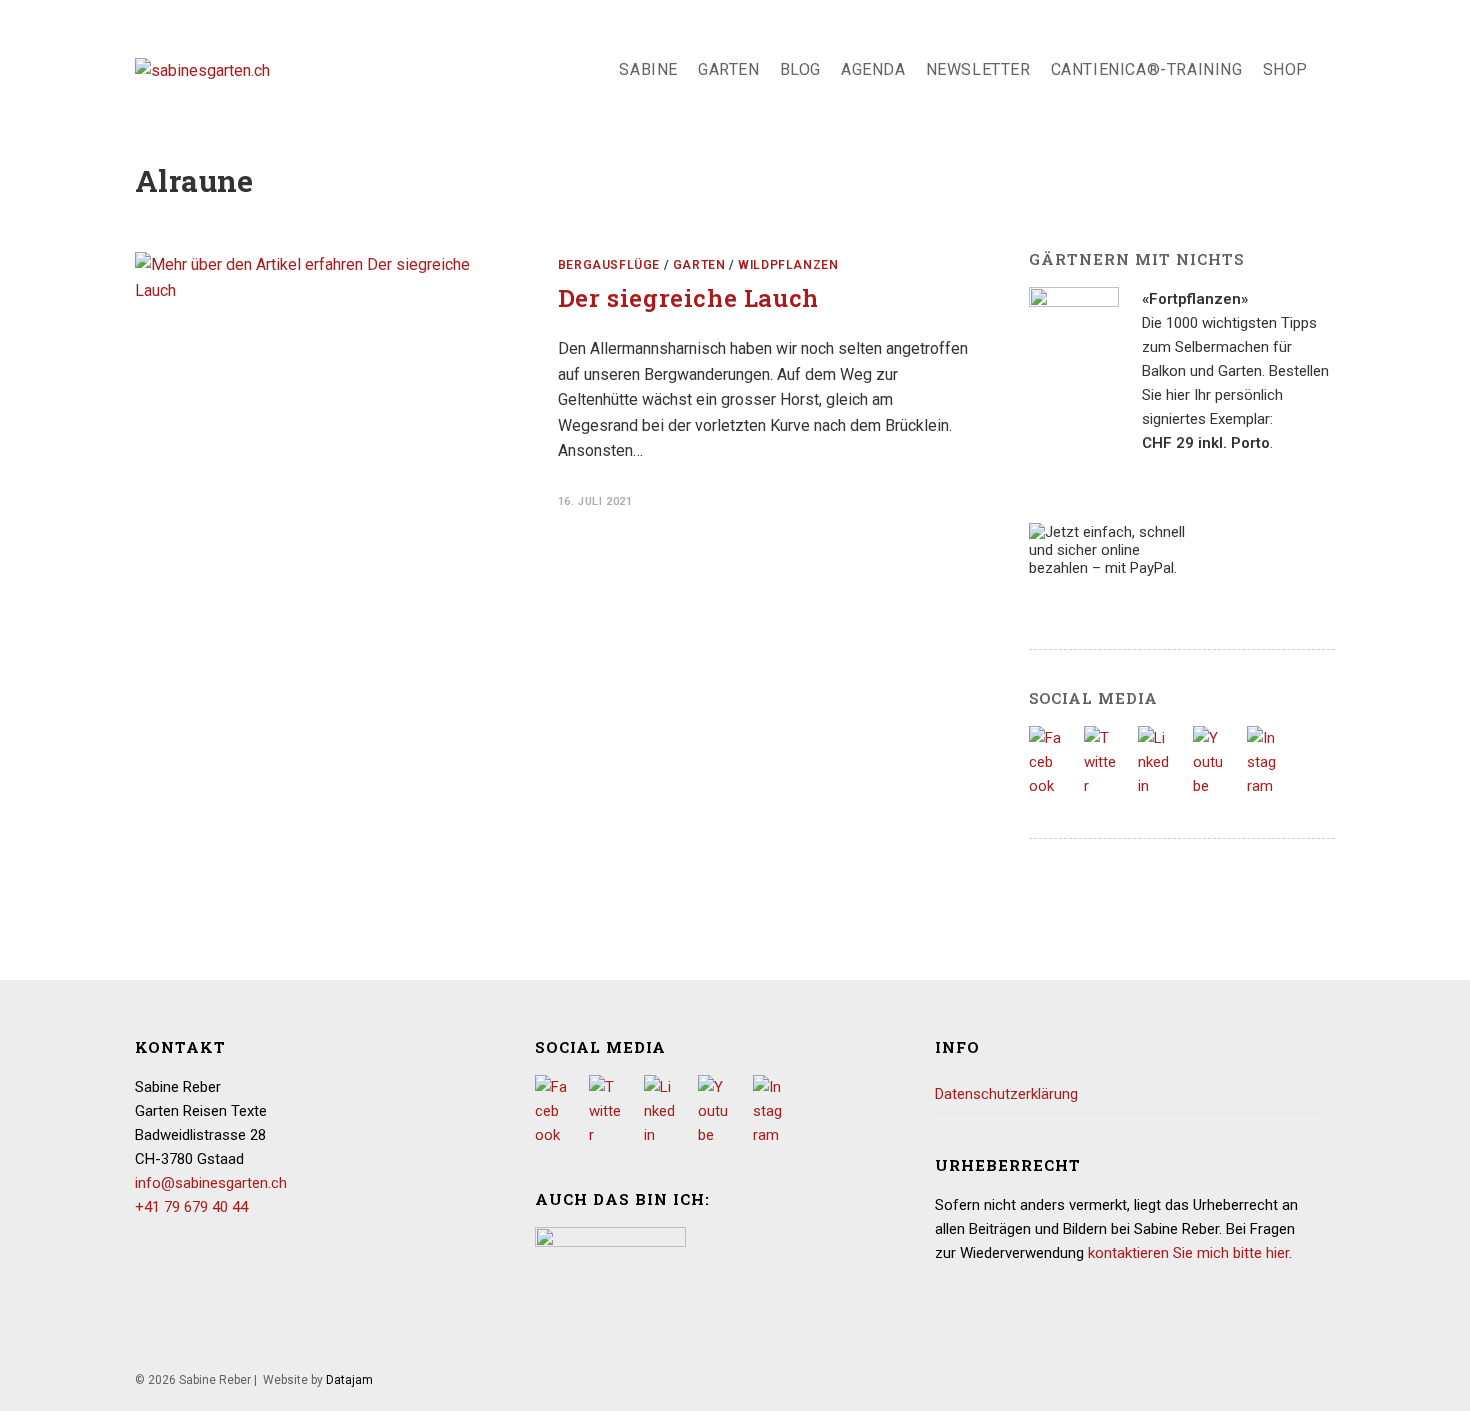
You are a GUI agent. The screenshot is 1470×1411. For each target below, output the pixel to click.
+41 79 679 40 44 (191, 1207)
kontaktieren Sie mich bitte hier (1188, 1253)
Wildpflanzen (788, 265)
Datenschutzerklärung (1006, 1094)
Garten (699, 265)
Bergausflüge (609, 265)
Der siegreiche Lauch (688, 298)
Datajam (349, 1380)
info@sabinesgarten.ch (211, 1183)
